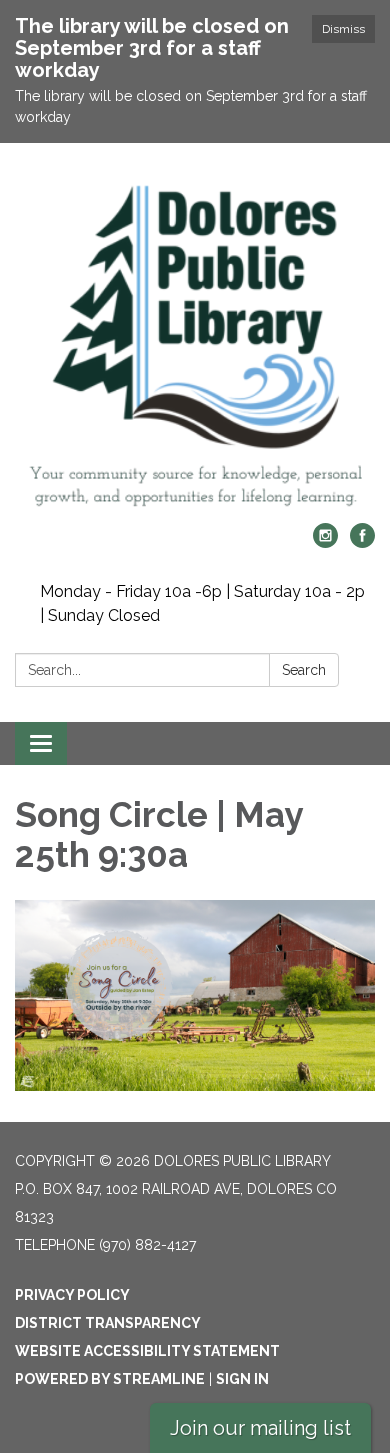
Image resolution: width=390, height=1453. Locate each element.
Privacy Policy (72, 1295)
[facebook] (362, 542)
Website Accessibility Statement (147, 1351)
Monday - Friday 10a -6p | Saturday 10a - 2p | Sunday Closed (202, 603)
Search (304, 670)
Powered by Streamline (110, 1379)
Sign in (242, 1379)
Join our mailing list (260, 1428)
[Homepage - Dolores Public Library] (195, 343)
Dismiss (343, 29)
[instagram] (325, 542)
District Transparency (108, 1323)
